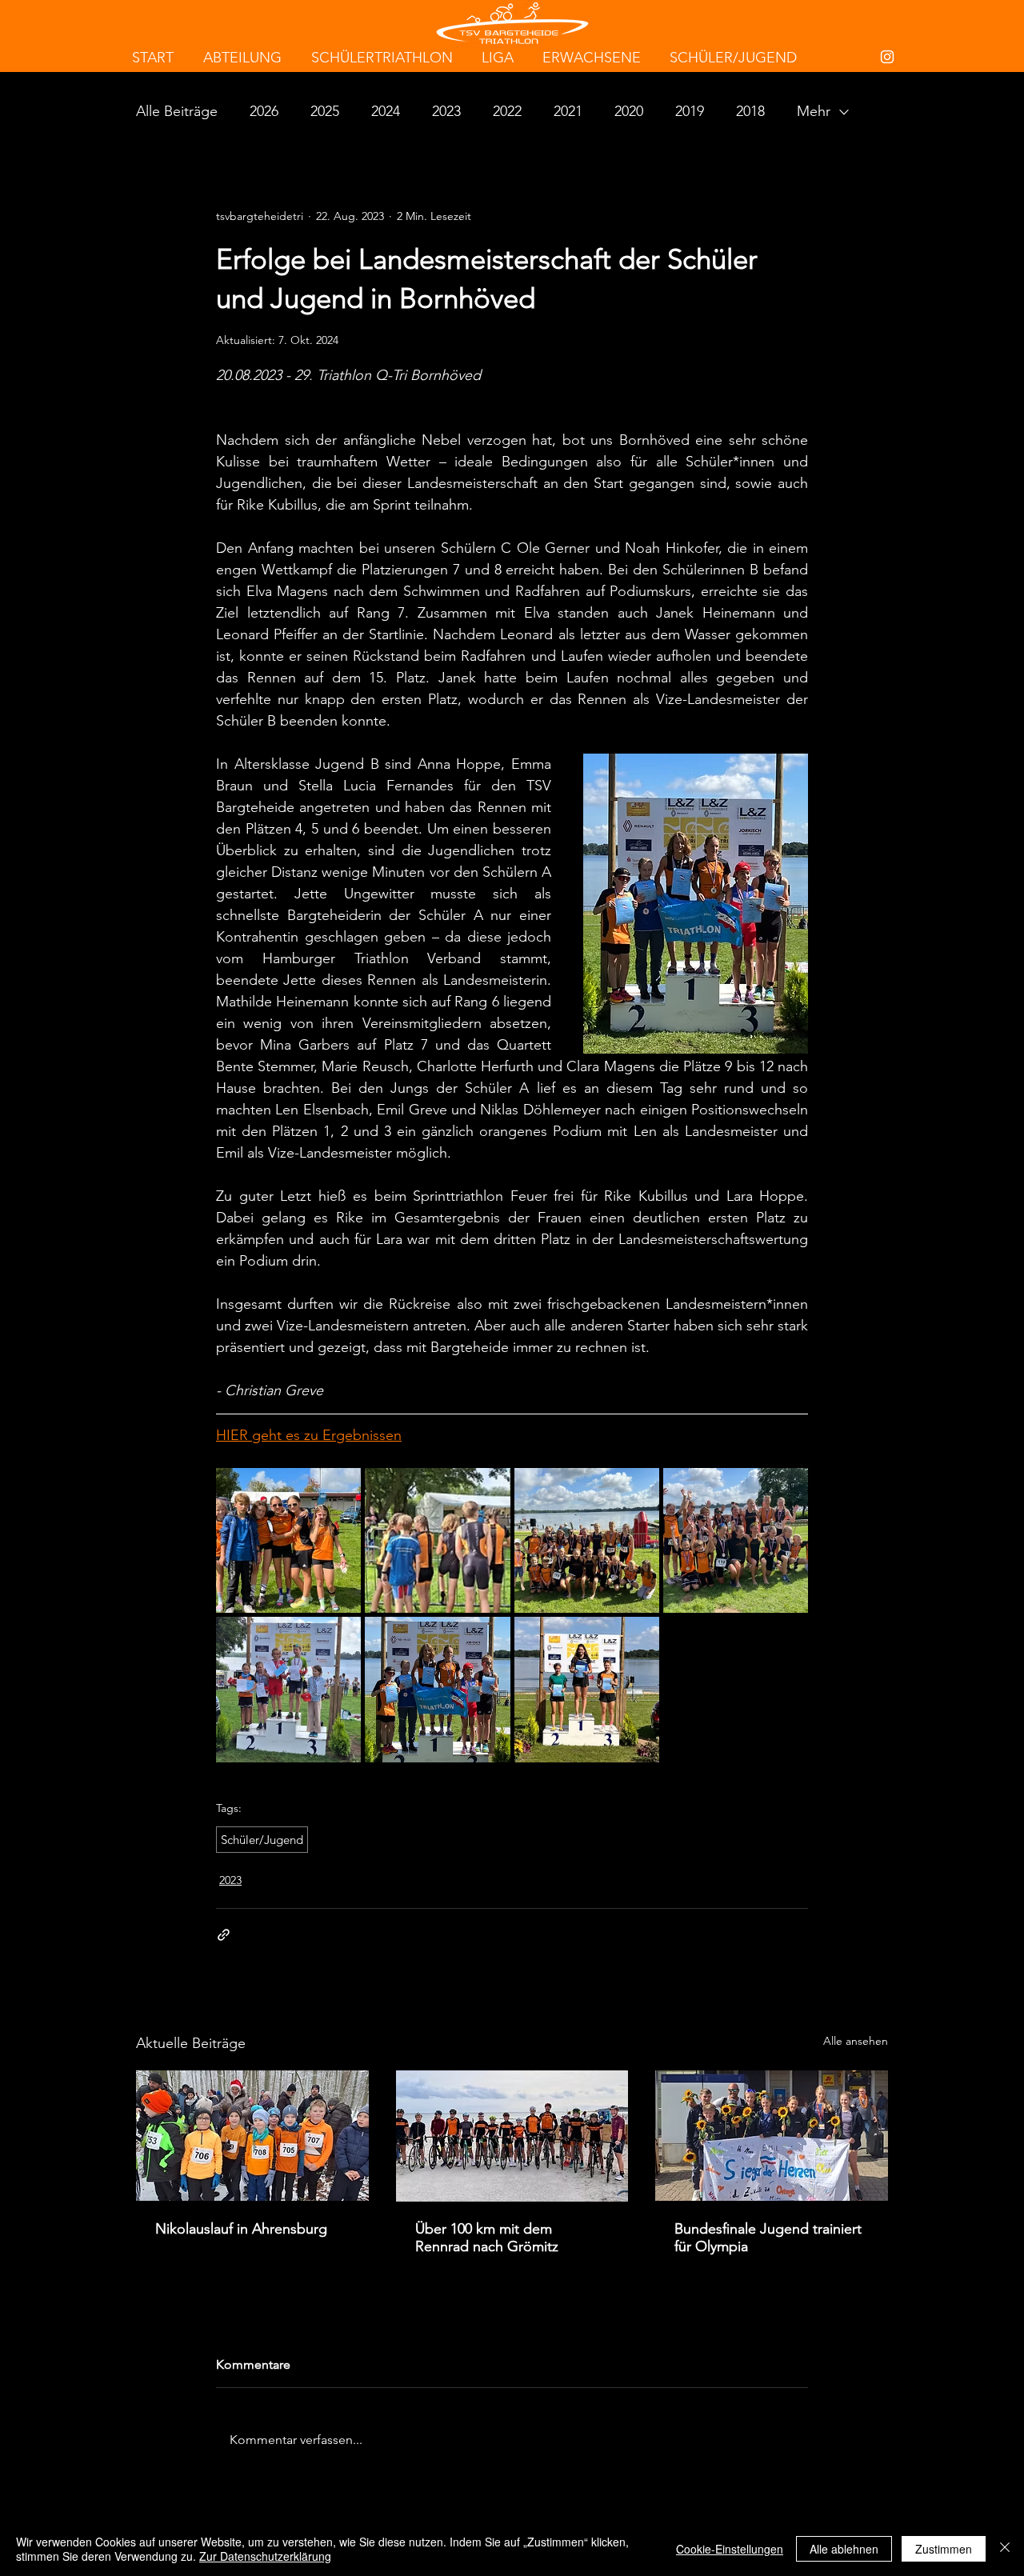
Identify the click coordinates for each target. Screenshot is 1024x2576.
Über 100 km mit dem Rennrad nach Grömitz (487, 2238)
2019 (690, 111)
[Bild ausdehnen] (288, 1540)
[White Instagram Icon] (887, 57)
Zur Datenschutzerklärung (265, 2556)
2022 (507, 111)
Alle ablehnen (844, 2549)
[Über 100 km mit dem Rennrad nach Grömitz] (512, 2136)
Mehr (814, 111)
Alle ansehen (856, 2041)
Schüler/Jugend (262, 1840)
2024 (386, 111)
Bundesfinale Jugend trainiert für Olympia (768, 2238)
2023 (446, 111)
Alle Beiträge (177, 111)
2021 (568, 111)
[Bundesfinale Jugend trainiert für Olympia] (772, 2136)
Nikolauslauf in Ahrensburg (241, 2229)
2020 (629, 111)
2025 (325, 111)
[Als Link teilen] (224, 1935)
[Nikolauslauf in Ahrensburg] (252, 2136)
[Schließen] (1005, 2549)
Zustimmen (944, 2549)
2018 (750, 111)
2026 (264, 111)
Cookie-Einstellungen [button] (730, 2549)
